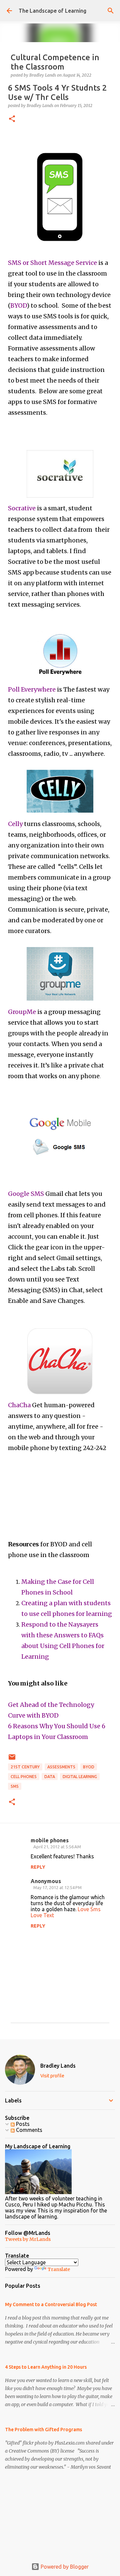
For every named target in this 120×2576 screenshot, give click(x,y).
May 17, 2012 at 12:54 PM (57, 1887)
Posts (22, 2124)
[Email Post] (12, 1760)
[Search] (111, 11)
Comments (28, 2130)
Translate (59, 2269)
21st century (25, 1767)
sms (15, 1786)
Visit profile (52, 2076)
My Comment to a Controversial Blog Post (51, 2304)
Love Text (42, 1915)
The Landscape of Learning (52, 11)
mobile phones (50, 1840)
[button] (12, 119)
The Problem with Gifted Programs (43, 2430)
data (50, 1777)
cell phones (24, 1777)
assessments (61, 1767)
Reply (38, 1867)
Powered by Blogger (64, 2567)
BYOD (89, 1767)
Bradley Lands (58, 2066)
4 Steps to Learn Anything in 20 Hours (46, 2367)
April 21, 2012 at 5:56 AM (57, 1847)
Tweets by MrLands (28, 2239)
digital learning (80, 1777)
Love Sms (89, 1909)
